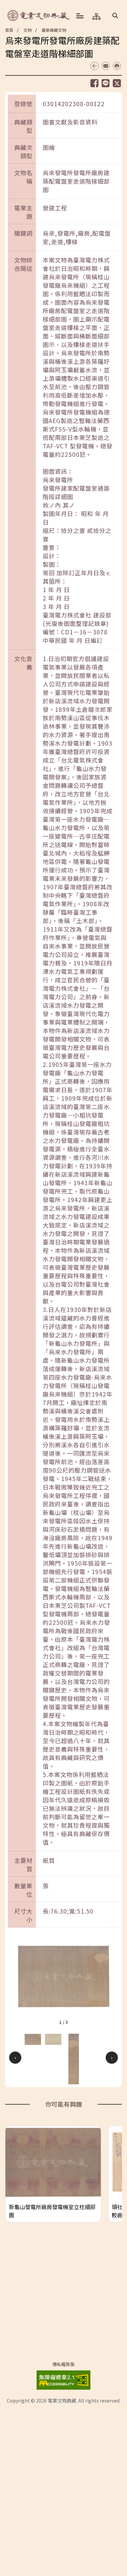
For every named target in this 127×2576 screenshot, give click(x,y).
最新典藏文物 (54, 30)
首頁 (9, 30)
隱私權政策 (63, 2364)
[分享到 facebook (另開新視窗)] (94, 83)
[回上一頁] (94, 66)
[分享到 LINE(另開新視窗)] (106, 83)
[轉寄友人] (106, 66)
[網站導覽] (97, 16)
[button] (115, 15)
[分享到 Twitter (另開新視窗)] (117, 83)
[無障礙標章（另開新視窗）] (64, 2379)
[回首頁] (39, 16)
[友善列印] (117, 66)
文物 (27, 30)
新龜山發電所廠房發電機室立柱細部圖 (52, 2211)
